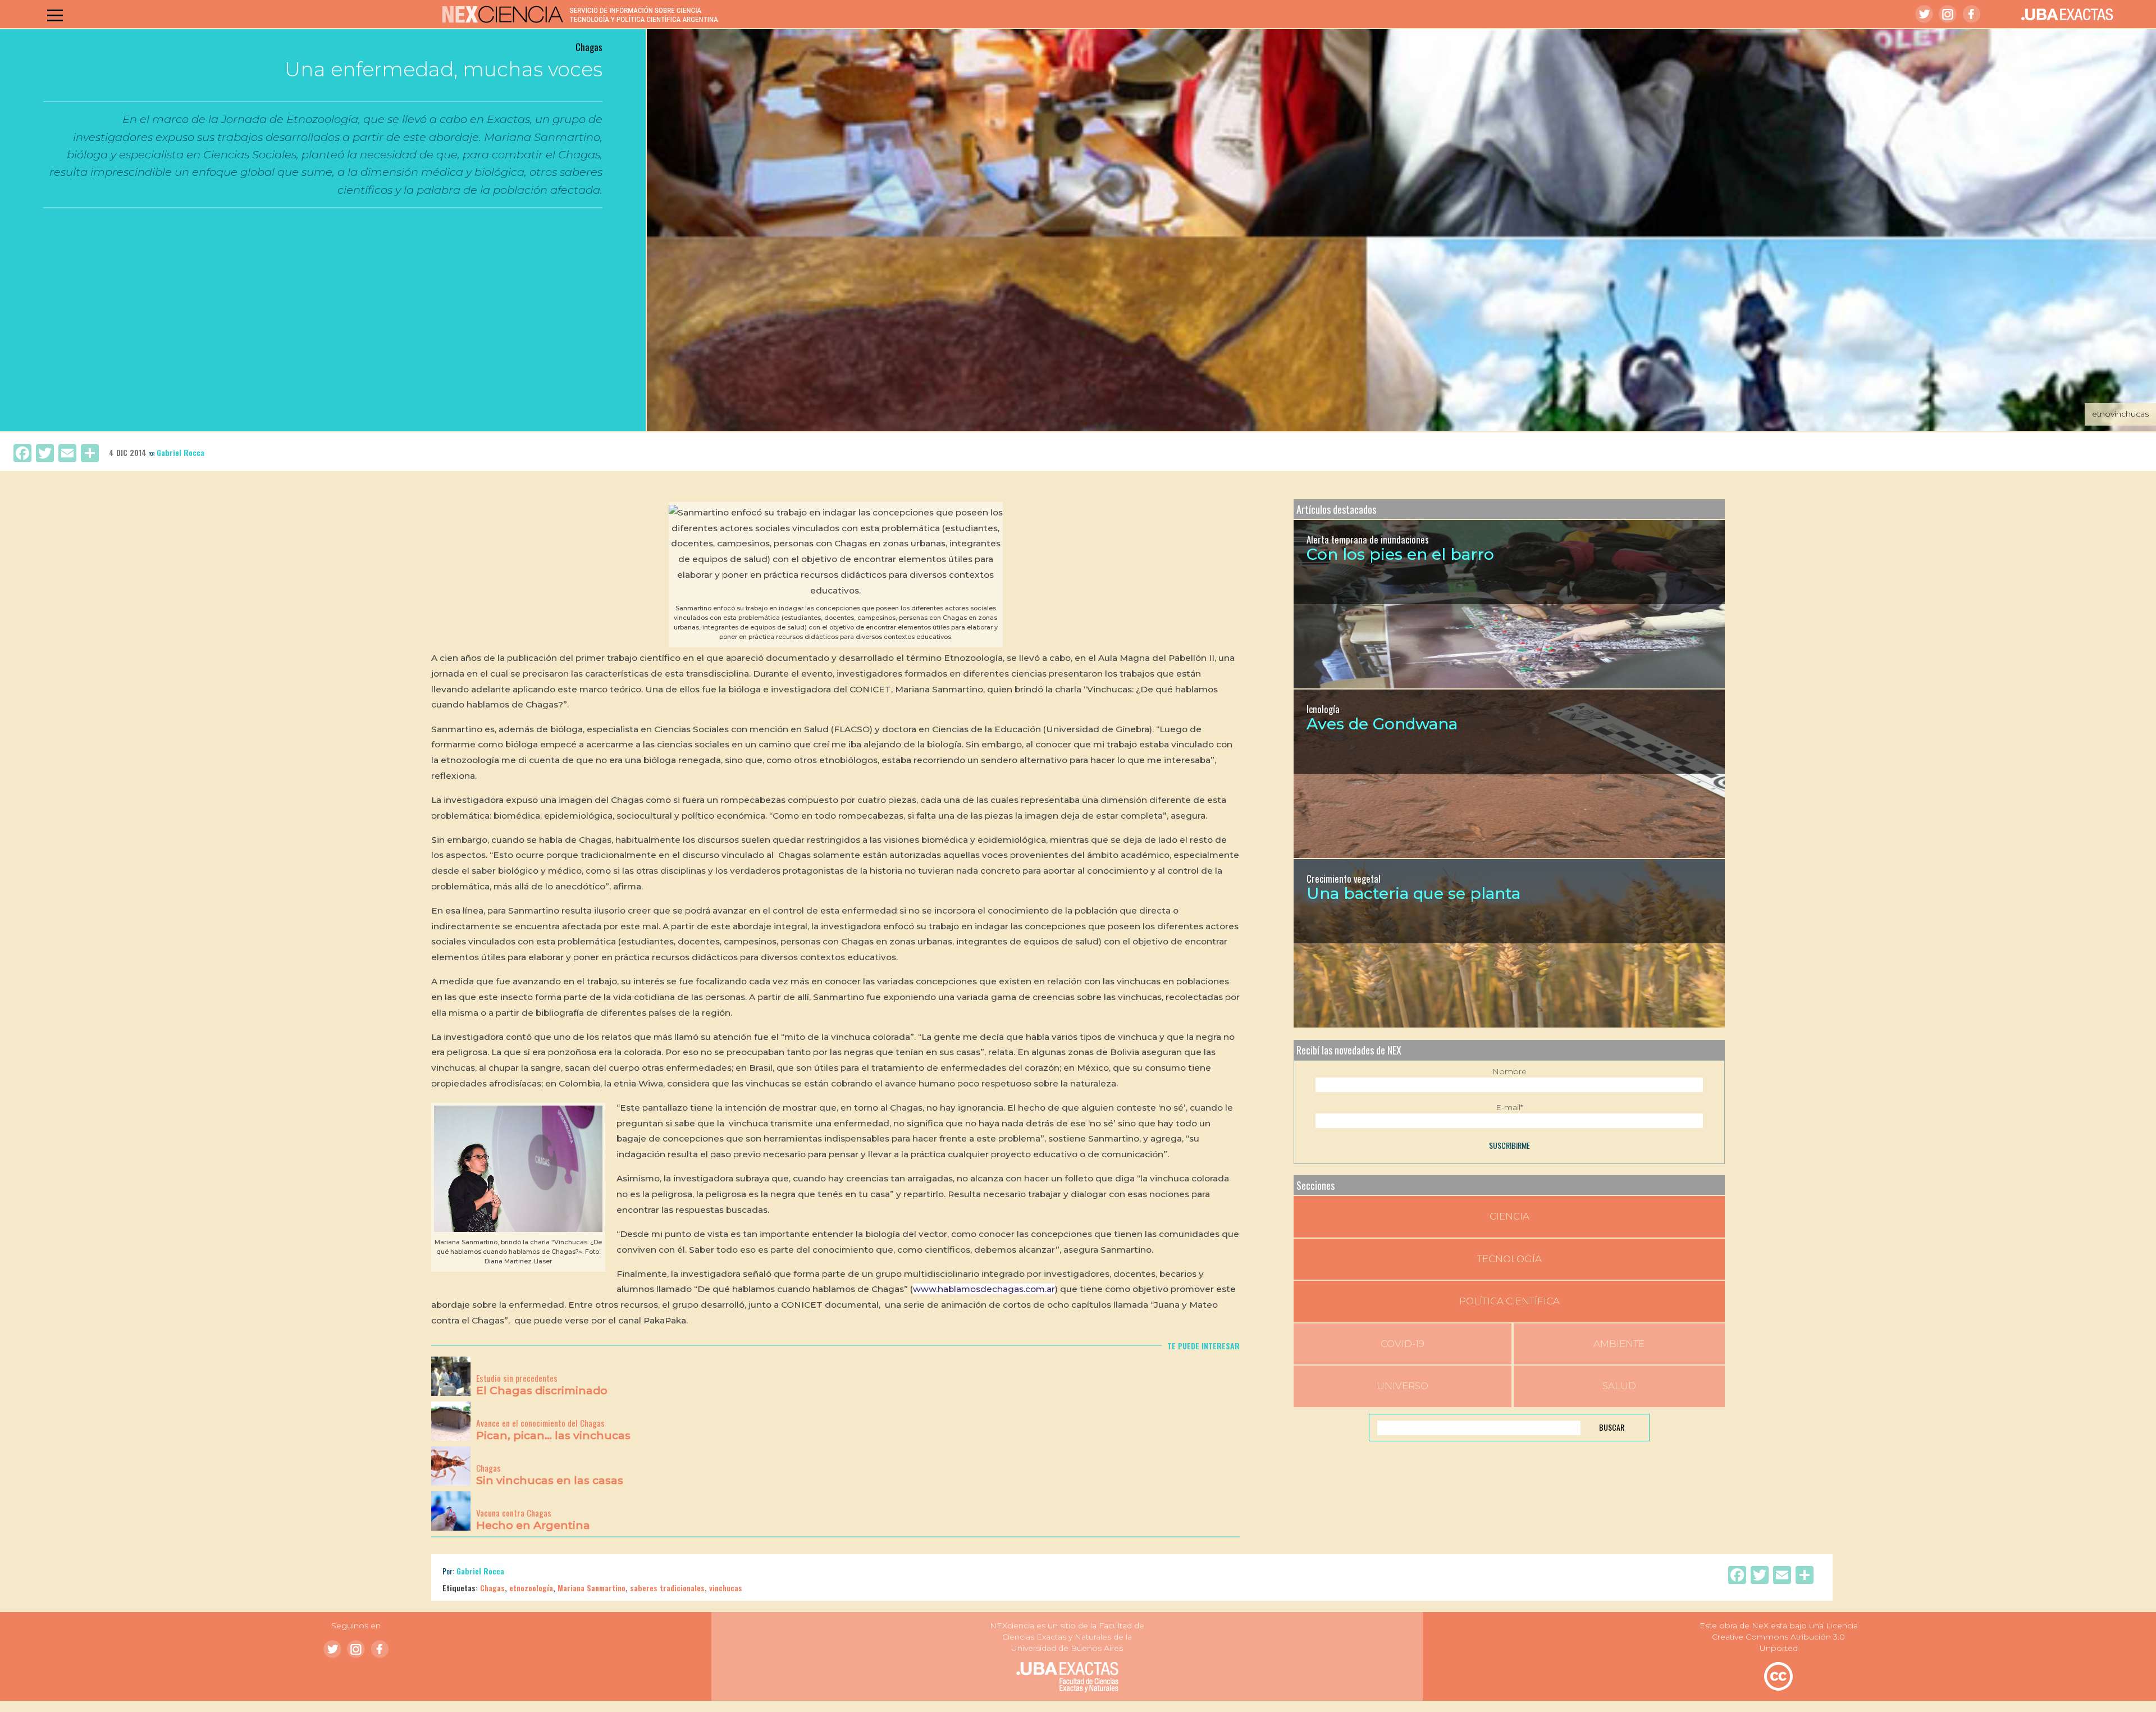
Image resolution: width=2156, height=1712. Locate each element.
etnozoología (531, 1588)
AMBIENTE (1619, 1344)
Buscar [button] (1612, 1427)
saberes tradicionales (667, 1588)
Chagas (492, 1588)
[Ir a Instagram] (1948, 14)
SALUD (1619, 1386)
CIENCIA (1509, 1216)
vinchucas (726, 1588)
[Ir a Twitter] (1924, 14)
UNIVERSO (1403, 1386)
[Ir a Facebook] (1971, 14)
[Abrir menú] (55, 15)
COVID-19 (1403, 1344)
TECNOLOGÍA (1509, 1259)
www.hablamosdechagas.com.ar (984, 1289)
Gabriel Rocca (181, 452)
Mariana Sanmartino (591, 1588)
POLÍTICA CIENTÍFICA (1509, 1301)
